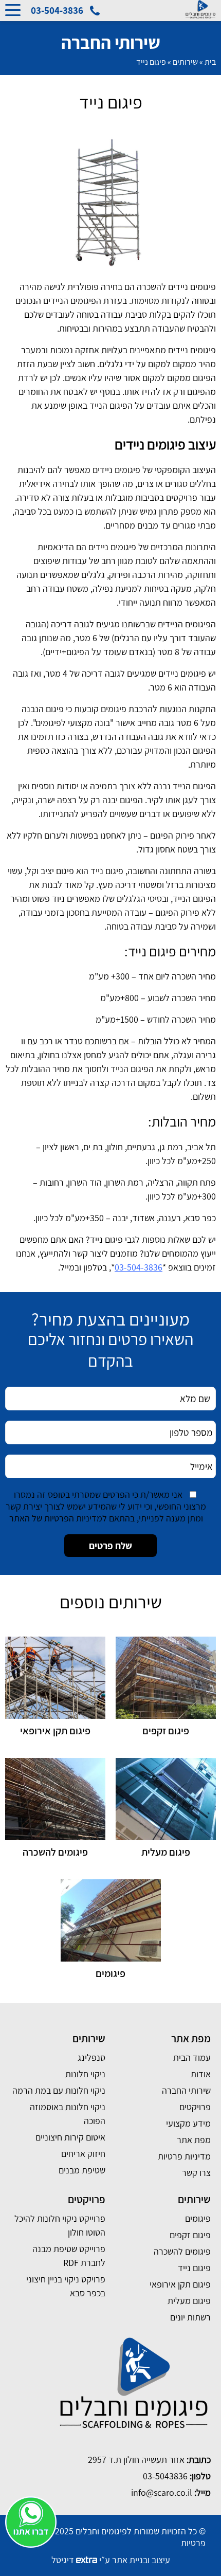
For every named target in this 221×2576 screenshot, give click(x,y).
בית (210, 62)
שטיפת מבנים (82, 2170)
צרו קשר (196, 2173)
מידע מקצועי (188, 2123)
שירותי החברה (186, 2090)
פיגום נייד (194, 2268)
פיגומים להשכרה (182, 2251)
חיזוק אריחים (83, 2154)
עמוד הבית (192, 2057)
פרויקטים (195, 2107)
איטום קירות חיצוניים (70, 2137)
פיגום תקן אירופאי (180, 2284)
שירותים (185, 62)
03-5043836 (165, 2476)
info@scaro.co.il (162, 2492)
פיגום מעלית (189, 2301)
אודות (201, 2074)
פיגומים (198, 2218)
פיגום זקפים (190, 2235)
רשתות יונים (190, 2317)
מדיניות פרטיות (184, 2156)
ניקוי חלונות (85, 2074)
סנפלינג (91, 2057)
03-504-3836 (139, 1267)
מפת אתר (194, 2140)
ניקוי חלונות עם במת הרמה (59, 2090)
